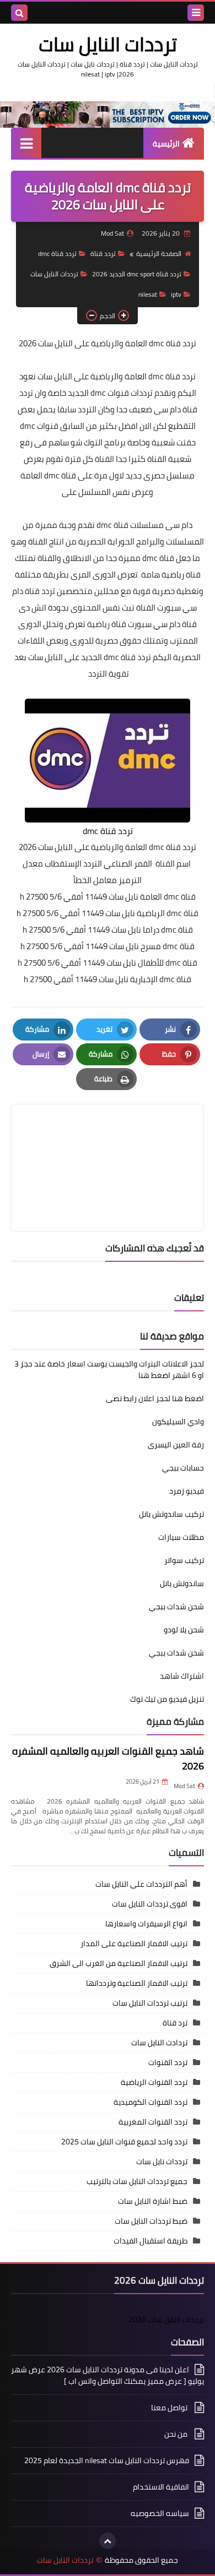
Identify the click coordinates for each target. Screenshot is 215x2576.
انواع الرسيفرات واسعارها (146, 1924)
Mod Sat (184, 1786)
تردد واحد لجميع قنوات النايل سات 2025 (124, 2142)
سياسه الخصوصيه (160, 2513)
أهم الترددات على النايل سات (141, 1884)
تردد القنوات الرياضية (154, 2082)
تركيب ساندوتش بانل (171, 1514)
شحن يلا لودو (184, 1630)
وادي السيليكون (178, 1422)
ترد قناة (175, 2023)
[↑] (108, 2541)
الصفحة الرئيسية (159, 254)
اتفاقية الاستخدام (161, 2487)
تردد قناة (103, 254)
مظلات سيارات (181, 1537)
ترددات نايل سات (162, 2161)
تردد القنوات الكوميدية (150, 2102)
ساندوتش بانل (182, 1583)
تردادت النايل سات (159, 2043)
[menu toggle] (196, 13)
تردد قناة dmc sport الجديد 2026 (137, 274)
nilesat (148, 294)
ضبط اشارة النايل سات (153, 2201)
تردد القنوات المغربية (153, 2122)
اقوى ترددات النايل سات (150, 1904)
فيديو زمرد (187, 1491)
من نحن (177, 2434)
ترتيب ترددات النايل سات (150, 2003)
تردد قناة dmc (57, 254)
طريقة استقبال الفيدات (150, 2241)
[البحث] (19, 13)
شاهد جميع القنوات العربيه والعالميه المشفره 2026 (108, 1758)
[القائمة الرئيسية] (26, 143)
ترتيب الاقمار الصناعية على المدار (134, 1943)
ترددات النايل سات (108, 44)
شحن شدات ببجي (176, 1606)
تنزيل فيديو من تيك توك (167, 1699)
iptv (176, 294)
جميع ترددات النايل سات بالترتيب (137, 2181)
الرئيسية (166, 144)
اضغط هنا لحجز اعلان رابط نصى (155, 1398)
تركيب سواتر (184, 1560)
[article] (108, 1142)
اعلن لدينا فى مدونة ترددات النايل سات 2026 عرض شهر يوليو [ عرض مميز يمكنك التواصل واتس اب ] (108, 2376)
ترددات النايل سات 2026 (166, 2319)
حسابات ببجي (183, 1468)
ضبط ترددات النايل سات (151, 2221)
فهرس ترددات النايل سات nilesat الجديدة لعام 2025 (107, 2460)
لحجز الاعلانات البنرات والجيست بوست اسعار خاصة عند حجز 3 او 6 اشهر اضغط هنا (109, 1369)
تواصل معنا (170, 2408)
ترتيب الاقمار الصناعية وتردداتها (137, 1983)
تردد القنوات (168, 2062)
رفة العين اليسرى (176, 1445)
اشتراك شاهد (182, 1676)
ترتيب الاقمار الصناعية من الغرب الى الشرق (119, 1963)
